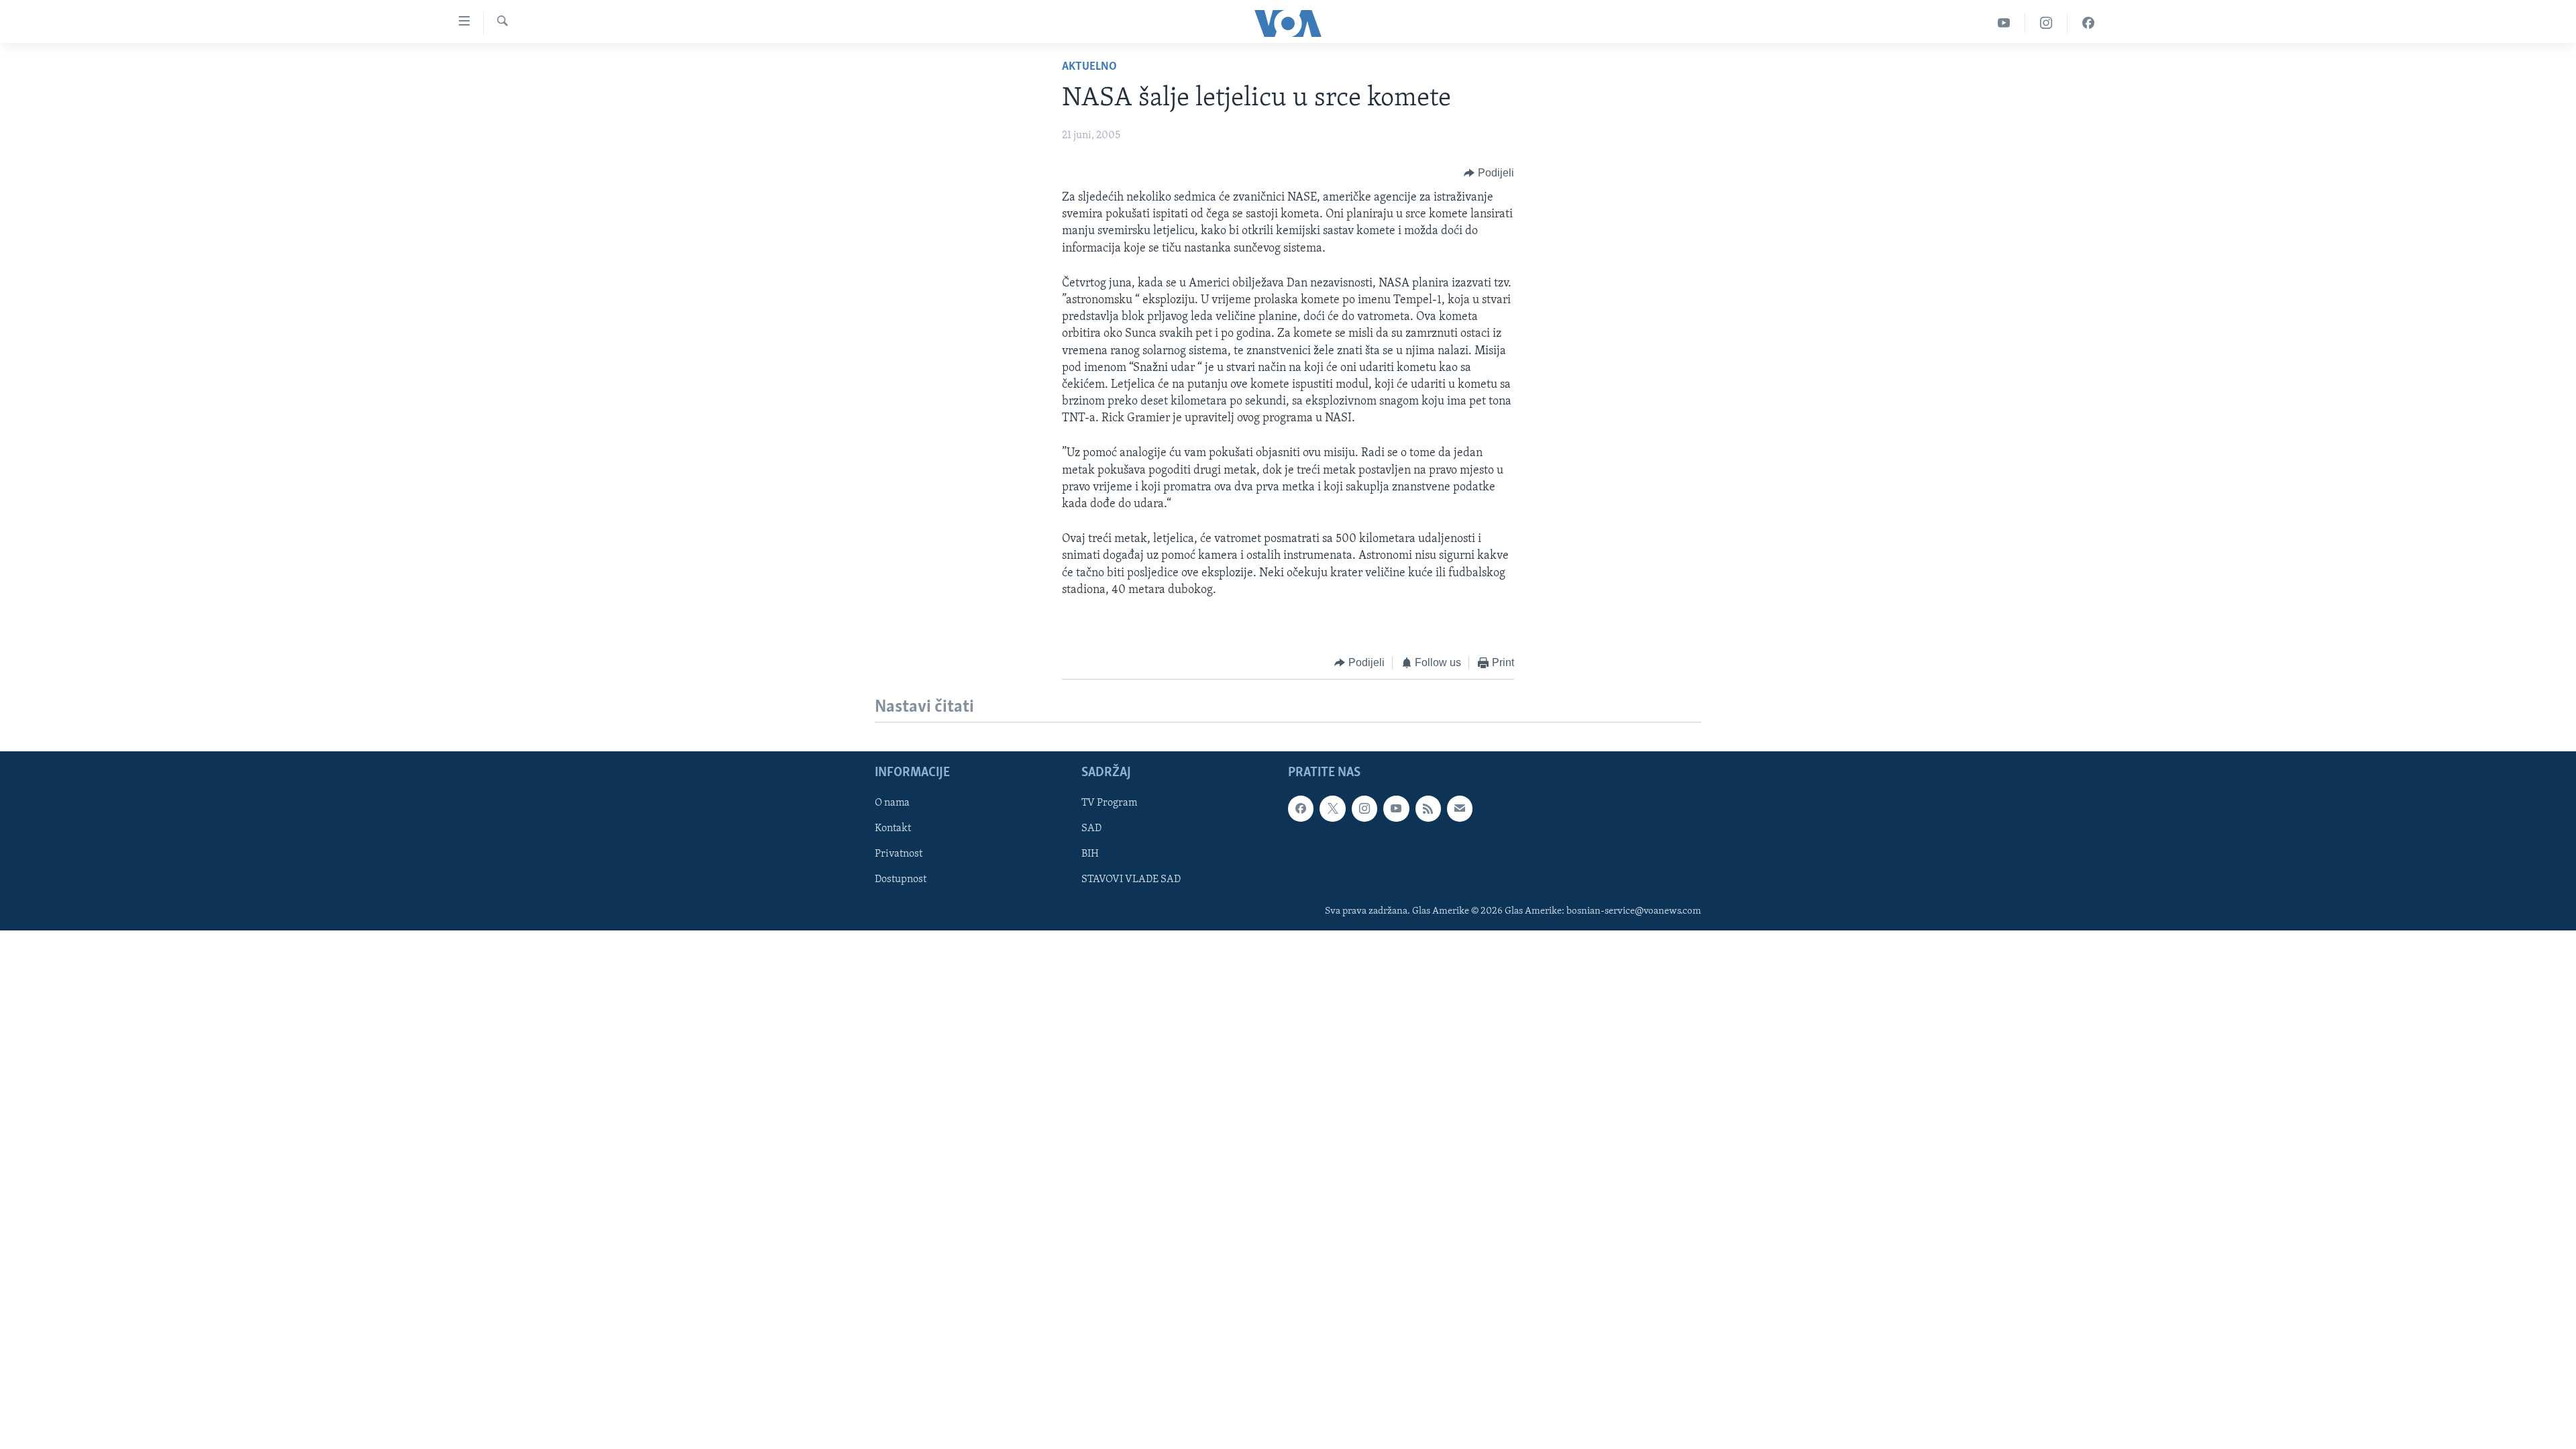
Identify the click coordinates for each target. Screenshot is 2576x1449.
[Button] (1489, 173)
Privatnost (899, 854)
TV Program (1109, 803)
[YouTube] (2004, 23)
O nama (892, 803)
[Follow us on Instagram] (1364, 808)
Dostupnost (901, 879)
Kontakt (893, 828)
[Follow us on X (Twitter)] (1332, 808)
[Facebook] (2088, 23)
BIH (1090, 854)
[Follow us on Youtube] (1396, 808)
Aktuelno (1089, 67)
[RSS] (1428, 808)
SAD (1091, 828)
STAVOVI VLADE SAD (1131, 879)
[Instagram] (2046, 23)
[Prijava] (1460, 808)
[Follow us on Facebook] (1301, 808)
